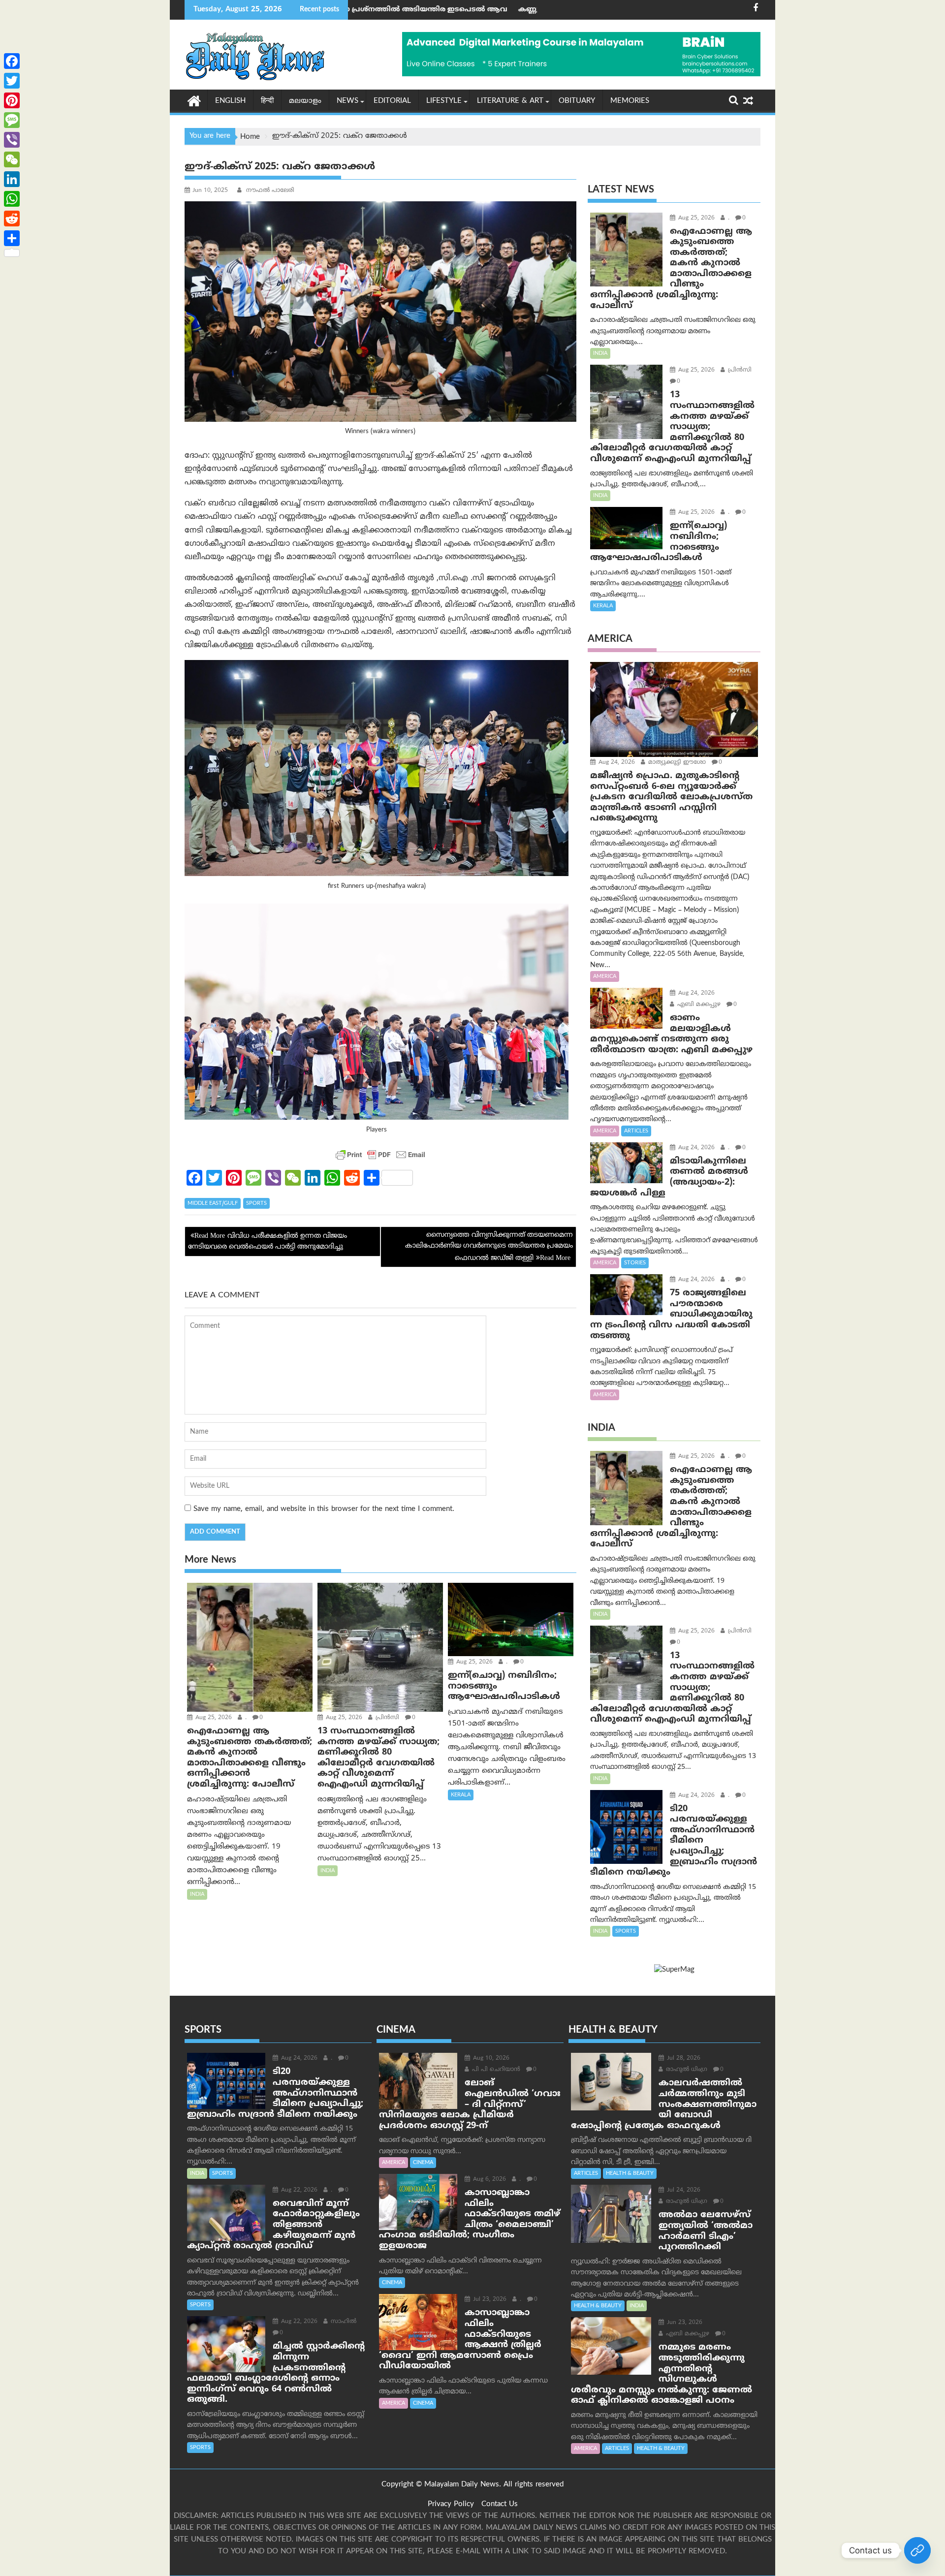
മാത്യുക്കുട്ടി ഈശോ (676, 763)
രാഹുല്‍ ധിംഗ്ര (686, 2070)
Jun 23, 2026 (684, 2323)
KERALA (461, 1795)
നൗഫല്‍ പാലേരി (269, 191)
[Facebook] (12, 61)
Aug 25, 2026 (213, 1718)
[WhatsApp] (12, 199)
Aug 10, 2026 (490, 2058)
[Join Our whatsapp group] (917, 2550)
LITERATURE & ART (510, 101)
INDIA (197, 1894)
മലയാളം (305, 101)
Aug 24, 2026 (616, 763)
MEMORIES (630, 101)
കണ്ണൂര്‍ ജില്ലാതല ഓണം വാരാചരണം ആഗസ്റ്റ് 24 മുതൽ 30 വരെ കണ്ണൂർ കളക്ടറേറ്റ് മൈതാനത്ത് (521, 10)
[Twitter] (12, 81)
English (230, 101)
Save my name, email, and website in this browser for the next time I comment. (324, 1509)
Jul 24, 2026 (683, 2190)
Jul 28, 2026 (683, 2058)
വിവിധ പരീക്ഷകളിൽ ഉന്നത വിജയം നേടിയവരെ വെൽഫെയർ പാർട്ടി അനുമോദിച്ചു (268, 1241)
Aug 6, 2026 (488, 2180)
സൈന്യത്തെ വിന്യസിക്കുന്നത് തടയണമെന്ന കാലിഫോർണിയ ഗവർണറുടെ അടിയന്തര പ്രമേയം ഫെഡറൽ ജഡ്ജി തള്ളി (489, 1247)
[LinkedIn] (12, 179)
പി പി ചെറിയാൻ (495, 2070)
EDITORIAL (392, 101)
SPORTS (256, 1203)
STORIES (635, 1263)
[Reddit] (12, 219)
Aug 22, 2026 (298, 2190)
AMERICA (605, 976)
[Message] (12, 120)
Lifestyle (444, 101)
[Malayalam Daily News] (194, 100)
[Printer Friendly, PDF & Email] (380, 1155)
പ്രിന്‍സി (386, 1718)
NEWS (347, 101)
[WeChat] (12, 159)
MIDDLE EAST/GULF (213, 1203)
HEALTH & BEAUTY (630, 2173)
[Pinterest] (12, 100)
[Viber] (12, 140)
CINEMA (423, 2163)
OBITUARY (577, 101)
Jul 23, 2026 (489, 2300)
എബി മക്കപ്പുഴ (698, 1005)
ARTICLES (636, 1131)
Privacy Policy (451, 2504)
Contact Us (500, 2504)
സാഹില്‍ (343, 2322)
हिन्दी (267, 101)
